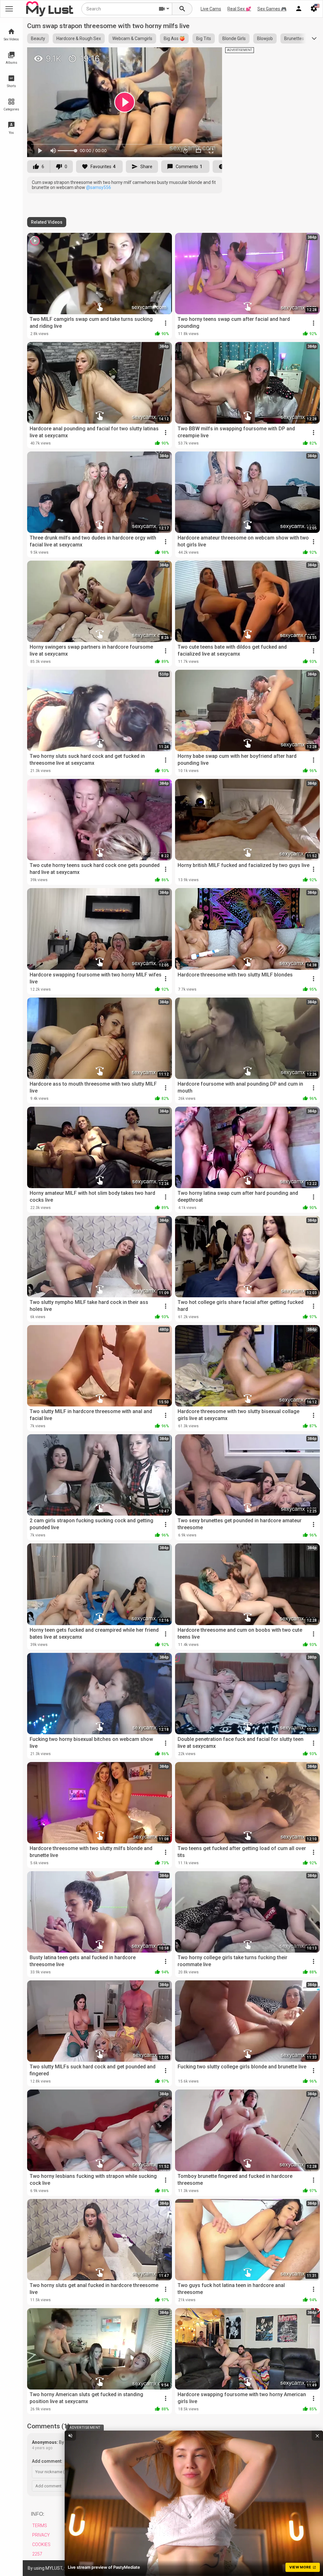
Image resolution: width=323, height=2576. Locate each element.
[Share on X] (210, 55)
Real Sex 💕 (239, 9)
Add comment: (47, 2461)
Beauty (38, 38)
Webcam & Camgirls (132, 38)
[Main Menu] (9, 9)
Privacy (41, 2535)
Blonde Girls (234, 38)
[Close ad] (317, 2436)
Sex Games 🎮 (272, 9)
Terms (40, 2526)
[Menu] (299, 9)
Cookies (41, 2544)
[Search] (182, 9)
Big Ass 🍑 (174, 38)
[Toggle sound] (70, 2436)
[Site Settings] (314, 9)
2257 (37, 2554)
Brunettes (294, 38)
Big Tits (204, 38)
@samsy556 (99, 187)
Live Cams (211, 9)
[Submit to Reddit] (197, 55)
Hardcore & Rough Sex (79, 38)
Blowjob (265, 38)
